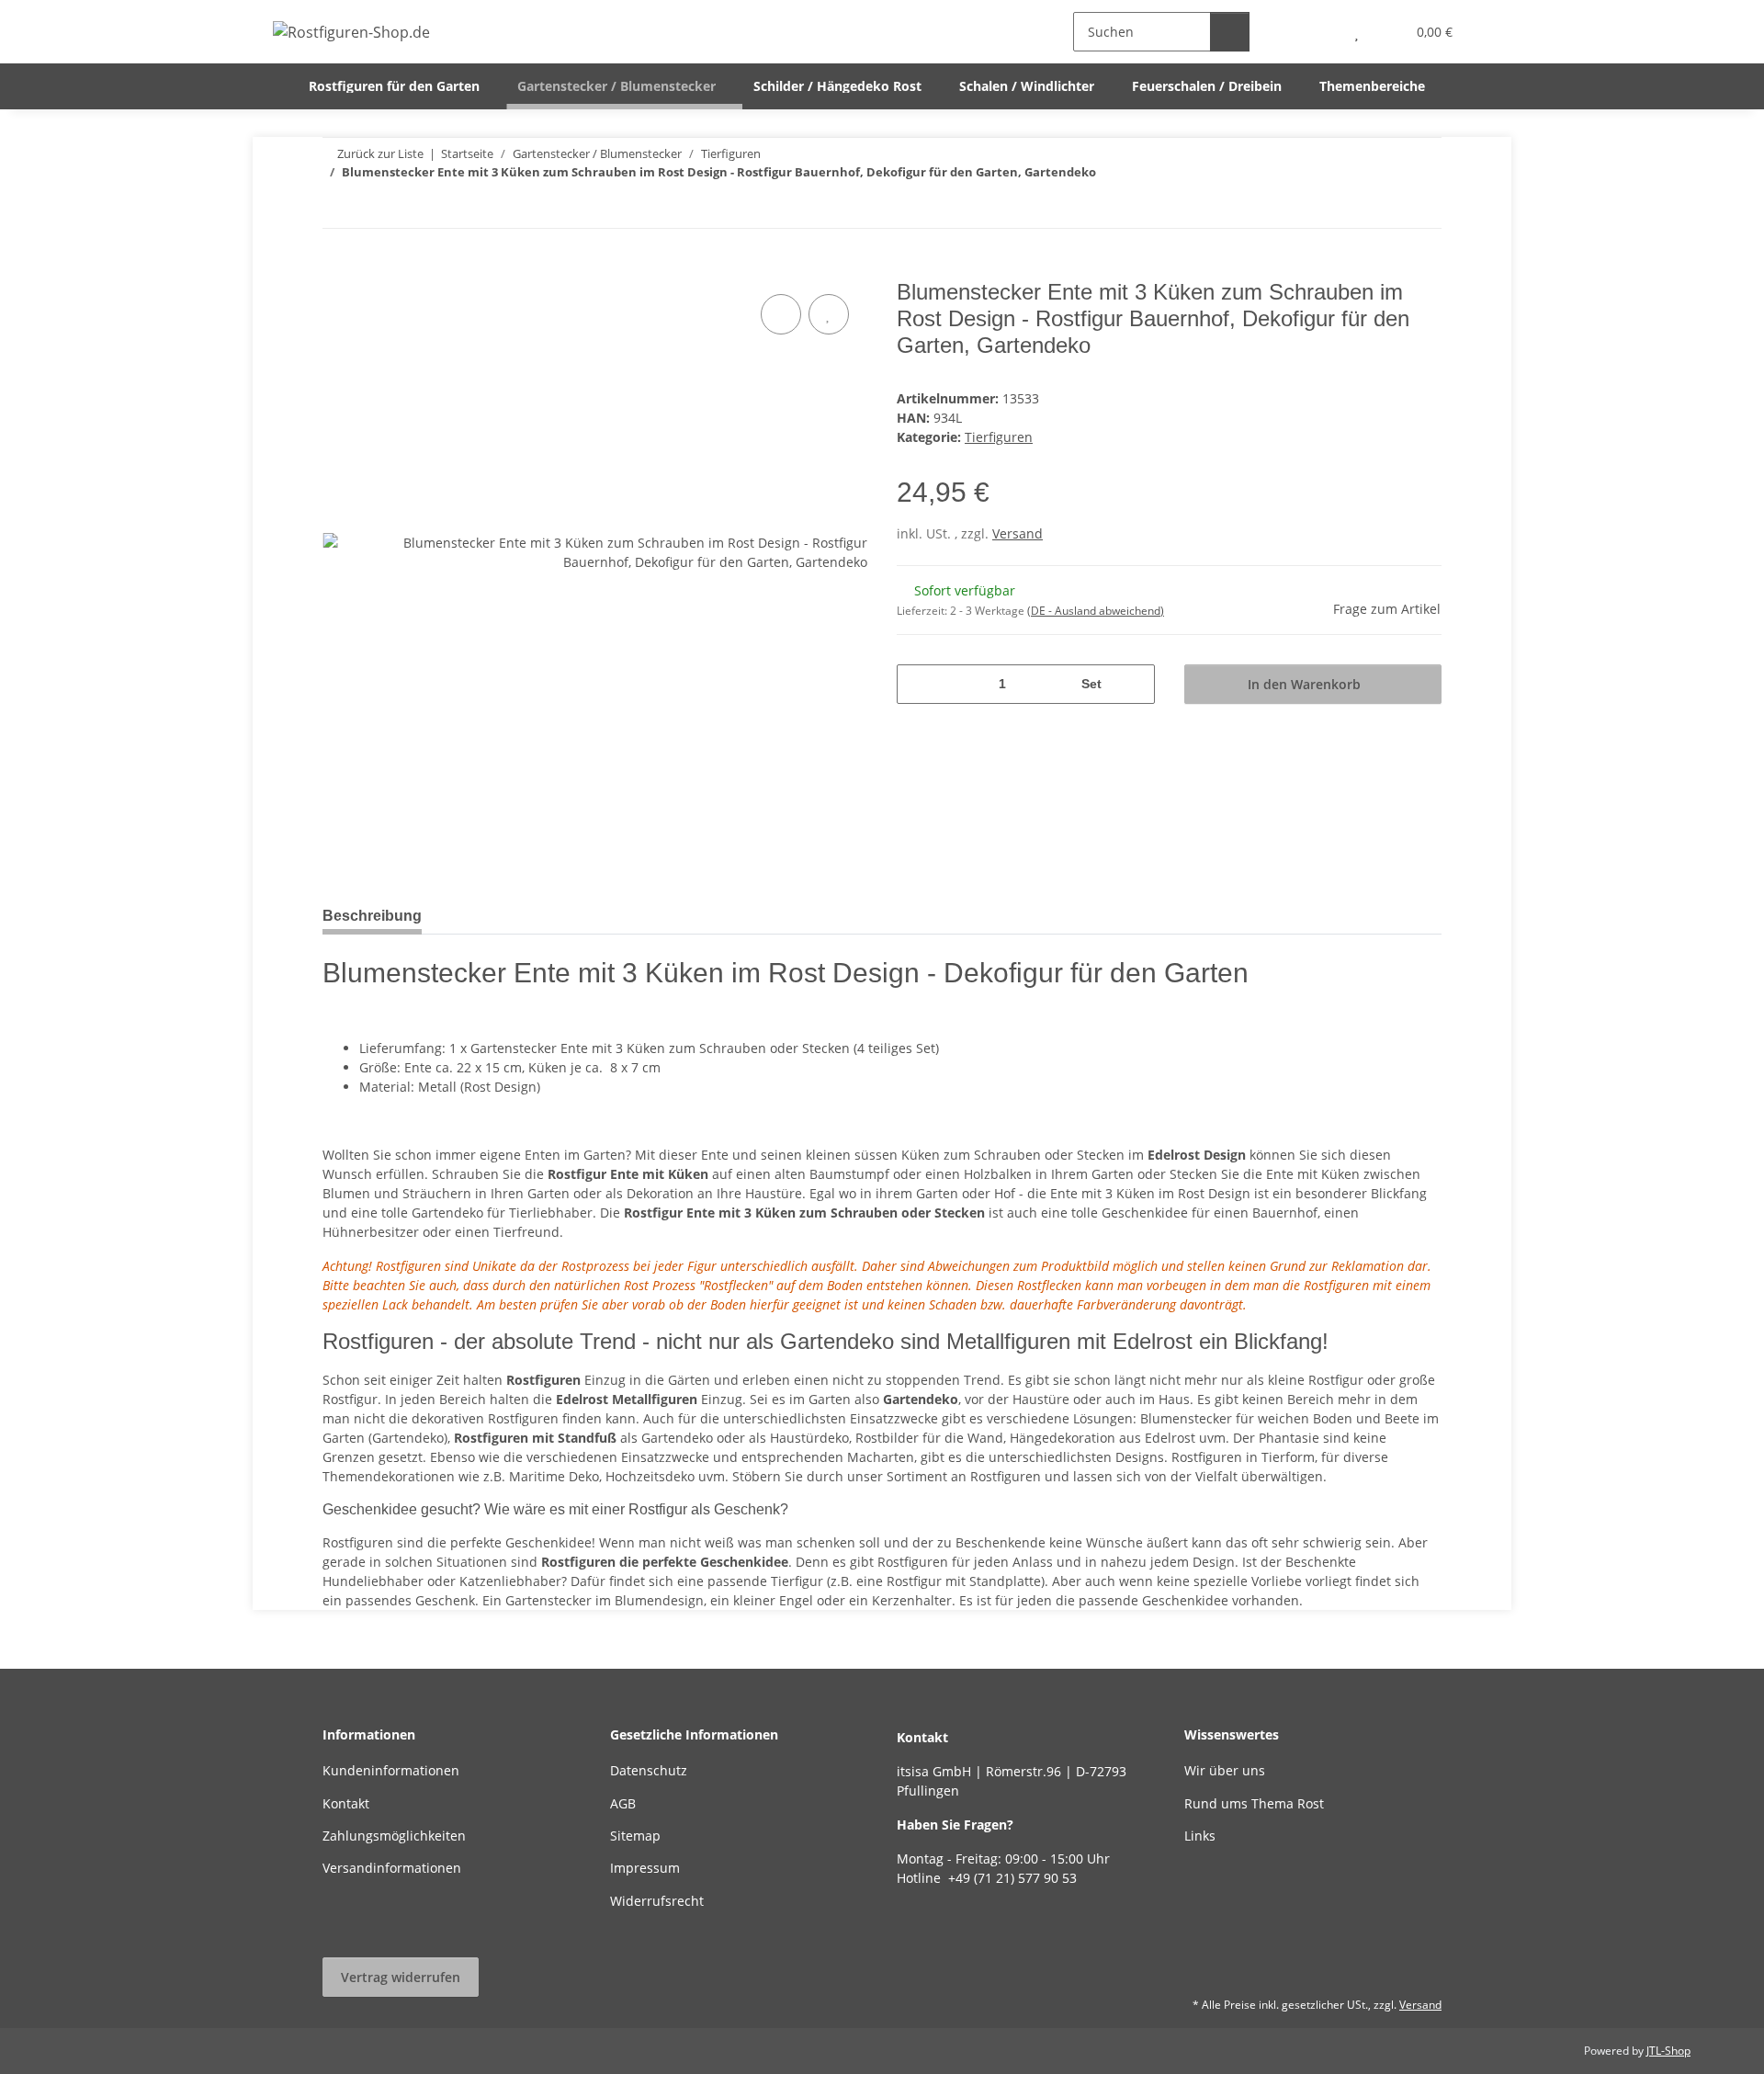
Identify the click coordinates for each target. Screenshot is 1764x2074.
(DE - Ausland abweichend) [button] (1096, 611)
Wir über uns (1225, 1770)
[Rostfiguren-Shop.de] (352, 32)
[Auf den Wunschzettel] (829, 314)
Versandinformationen (392, 1868)
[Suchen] (1230, 32)
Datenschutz (649, 1770)
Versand (1018, 533)
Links (1200, 1836)
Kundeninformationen (391, 1770)
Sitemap (635, 1836)
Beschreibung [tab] (372, 916)
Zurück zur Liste (380, 153)
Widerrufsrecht (657, 1901)
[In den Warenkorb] (337, 269)
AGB (623, 1803)
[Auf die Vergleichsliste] (781, 314)
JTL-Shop (1668, 2051)
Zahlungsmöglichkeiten (394, 1836)
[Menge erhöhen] (1134, 684)
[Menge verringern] (917, 684)
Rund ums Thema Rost (1254, 1803)
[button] (1320, 32)
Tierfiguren (999, 437)
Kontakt (346, 1803)
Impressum (645, 1868)
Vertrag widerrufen (401, 1977)
